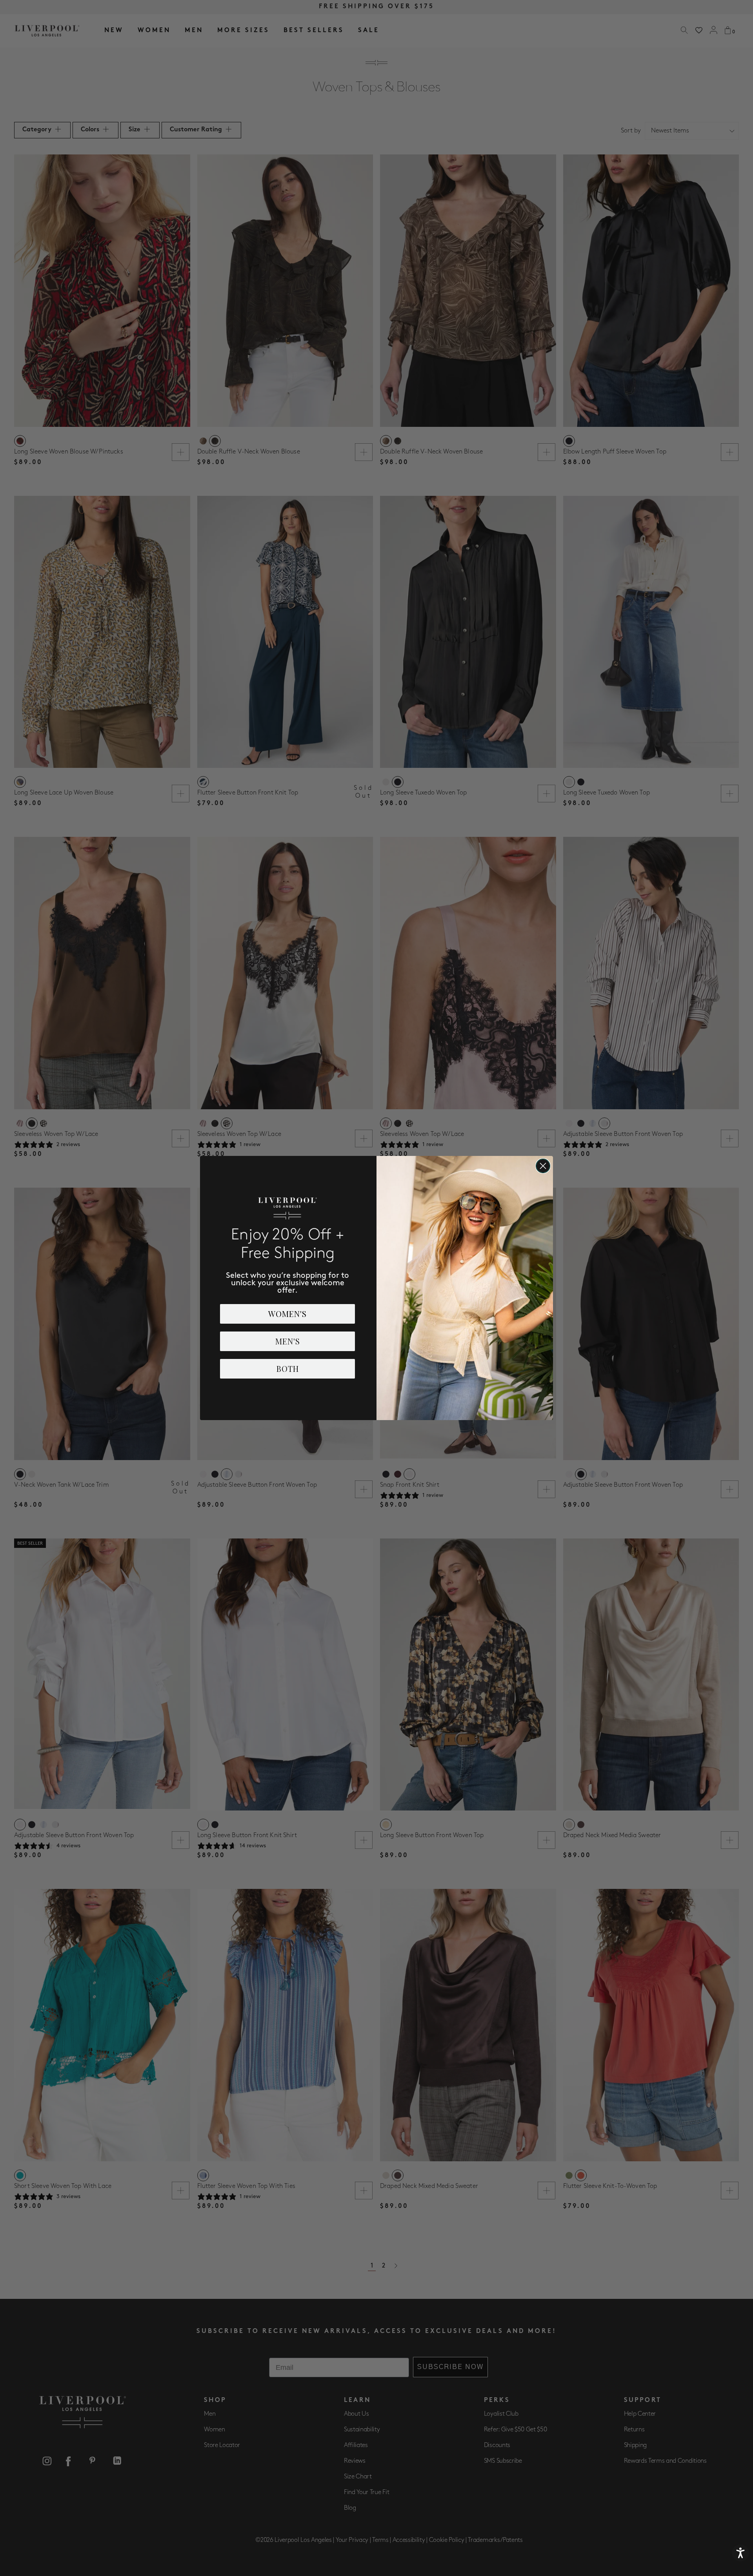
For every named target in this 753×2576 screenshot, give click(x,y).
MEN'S (288, 1341)
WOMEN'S (287, 1314)
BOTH (288, 1369)
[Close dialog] (543, 1166)
